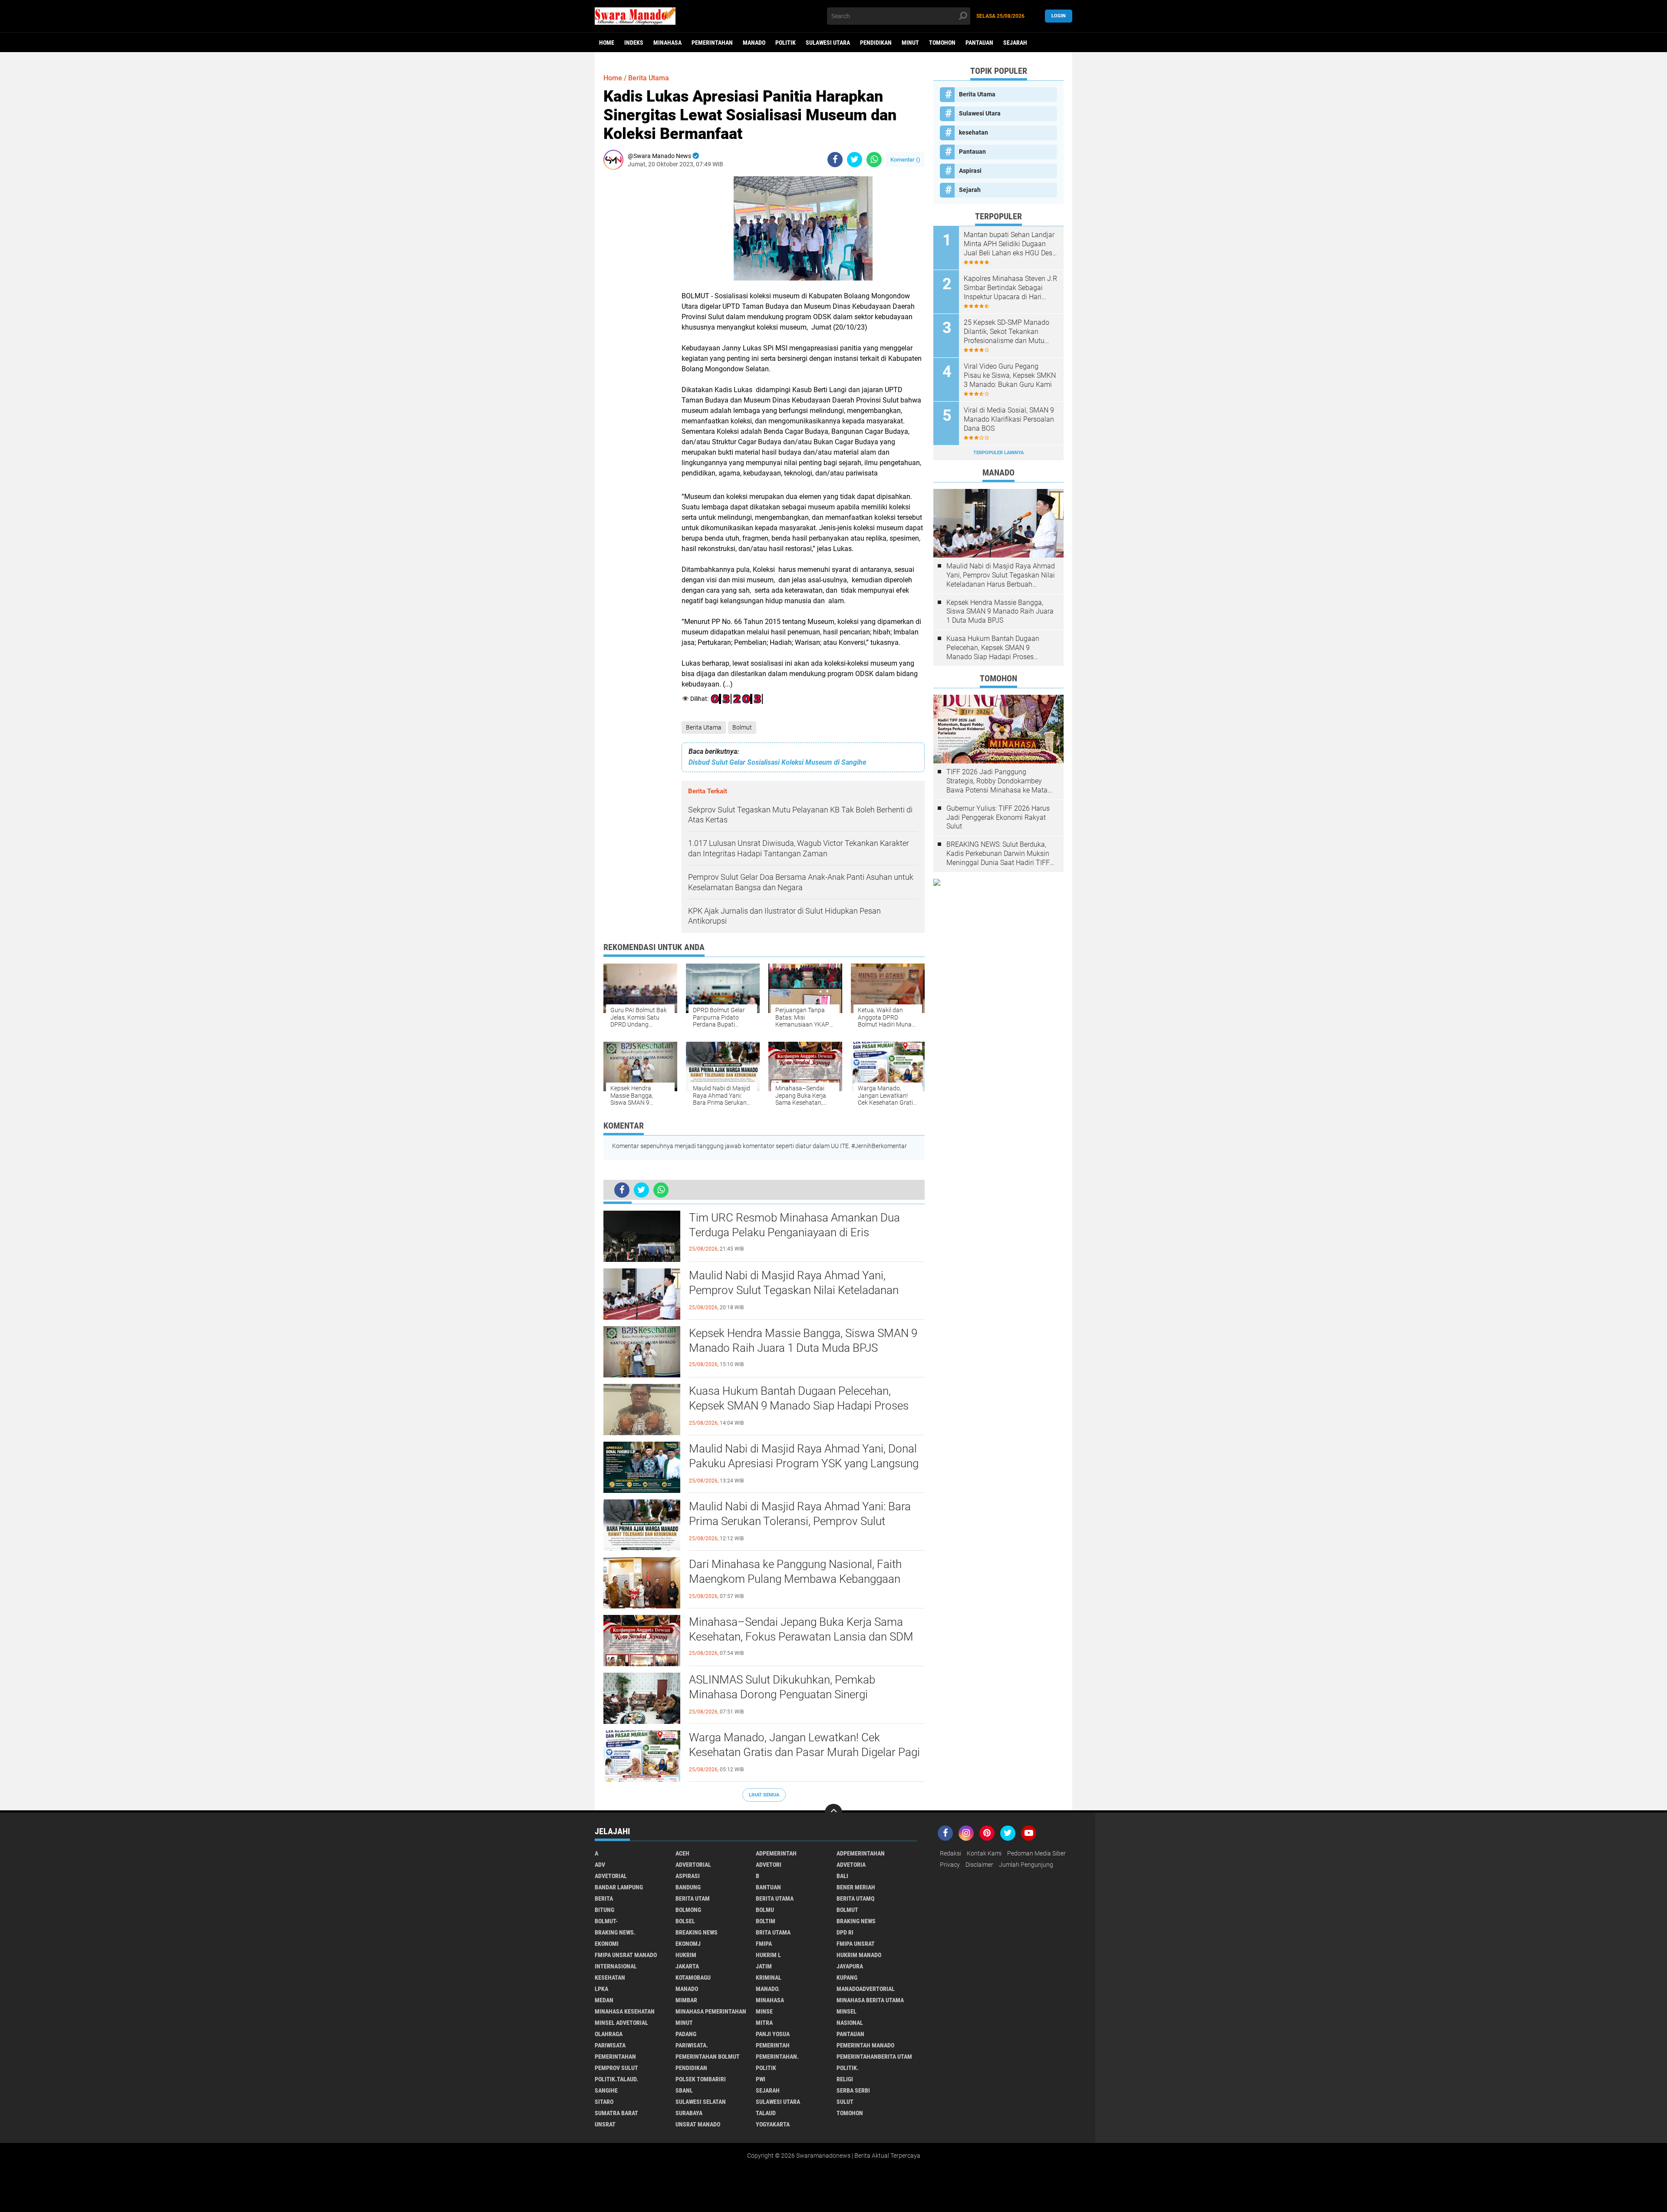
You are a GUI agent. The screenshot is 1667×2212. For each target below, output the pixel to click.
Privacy (950, 1865)
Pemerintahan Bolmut (708, 2057)
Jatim (764, 1966)
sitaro (604, 2102)
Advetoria (851, 1865)
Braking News (856, 1921)
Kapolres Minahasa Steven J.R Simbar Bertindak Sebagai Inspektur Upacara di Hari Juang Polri (1010, 288)
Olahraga (609, 2034)
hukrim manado (859, 1955)
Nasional (850, 2023)
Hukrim (686, 1955)
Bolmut (742, 727)
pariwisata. (692, 2045)
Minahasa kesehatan (625, 2011)
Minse (764, 2011)
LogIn (1059, 16)
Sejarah (1015, 43)
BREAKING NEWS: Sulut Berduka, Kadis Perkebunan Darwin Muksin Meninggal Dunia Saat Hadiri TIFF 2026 (998, 854)
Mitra (764, 2023)
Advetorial (611, 1876)
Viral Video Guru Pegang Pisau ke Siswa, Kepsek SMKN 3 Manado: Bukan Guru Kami (1010, 375)
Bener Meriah (856, 1887)
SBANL (684, 2090)
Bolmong (688, 1910)
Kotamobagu (693, 1978)
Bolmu (765, 1910)
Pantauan (979, 43)
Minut (910, 43)
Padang (686, 2034)
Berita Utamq (855, 1898)
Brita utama (773, 1932)
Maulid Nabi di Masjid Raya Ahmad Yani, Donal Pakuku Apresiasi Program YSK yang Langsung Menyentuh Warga (804, 1463)
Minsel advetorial (621, 2023)
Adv (600, 1865)
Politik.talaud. (616, 2079)
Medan (604, 2000)
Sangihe (606, 2090)
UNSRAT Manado (698, 2124)
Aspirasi (970, 171)
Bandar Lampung (619, 1887)
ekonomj (688, 1944)
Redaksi (950, 1853)
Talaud (766, 2113)
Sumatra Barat (616, 2113)
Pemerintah (773, 2045)
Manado (754, 43)
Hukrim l (768, 1955)
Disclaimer (979, 1865)
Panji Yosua (773, 2034)
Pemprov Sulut (616, 2068)
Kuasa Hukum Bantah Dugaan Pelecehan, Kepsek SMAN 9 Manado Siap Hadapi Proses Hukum (799, 1406)
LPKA (601, 1989)
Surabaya (689, 2113)
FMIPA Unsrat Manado (626, 1955)
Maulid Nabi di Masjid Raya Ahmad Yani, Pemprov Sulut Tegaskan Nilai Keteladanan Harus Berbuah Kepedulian (794, 1290)
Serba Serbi (853, 2090)
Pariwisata (610, 2045)
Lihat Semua (764, 1795)
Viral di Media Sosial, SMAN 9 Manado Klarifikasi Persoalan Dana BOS (1009, 419)
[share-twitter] (855, 160)
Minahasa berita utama (870, 2000)
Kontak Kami (984, 1853)
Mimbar (686, 2000)
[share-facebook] (835, 160)
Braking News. (615, 1932)
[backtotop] (833, 1813)
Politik (786, 43)
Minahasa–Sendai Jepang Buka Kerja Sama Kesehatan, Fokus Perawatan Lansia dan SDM (801, 1629)
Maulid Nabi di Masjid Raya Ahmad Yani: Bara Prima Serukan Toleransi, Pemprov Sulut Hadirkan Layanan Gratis (800, 1521)
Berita (604, 1898)
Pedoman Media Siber (1036, 1853)
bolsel (685, 1921)
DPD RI (845, 1932)
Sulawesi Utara (828, 43)
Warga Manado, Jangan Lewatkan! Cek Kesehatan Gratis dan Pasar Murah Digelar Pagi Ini (804, 1752)
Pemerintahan (712, 43)
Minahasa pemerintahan (711, 2011)
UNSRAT (605, 2124)
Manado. (768, 1989)
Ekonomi (607, 1944)
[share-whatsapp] (874, 160)
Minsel (847, 2011)
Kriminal (769, 1978)
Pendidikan (876, 43)
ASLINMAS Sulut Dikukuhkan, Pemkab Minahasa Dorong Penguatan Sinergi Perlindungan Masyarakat (782, 1694)
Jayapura (850, 1966)
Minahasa (667, 43)
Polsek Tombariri (701, 2079)
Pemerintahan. (777, 2057)
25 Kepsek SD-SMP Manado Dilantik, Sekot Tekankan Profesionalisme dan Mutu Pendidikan (1006, 332)
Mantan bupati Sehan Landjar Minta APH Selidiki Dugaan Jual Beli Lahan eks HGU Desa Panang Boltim (1010, 244)
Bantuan (768, 1887)
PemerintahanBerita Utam (874, 2057)
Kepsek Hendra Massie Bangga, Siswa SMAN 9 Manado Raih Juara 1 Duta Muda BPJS (803, 1340)
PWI (761, 2079)
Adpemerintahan (861, 1853)
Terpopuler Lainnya (998, 453)
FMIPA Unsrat (856, 1944)
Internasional (616, 1966)
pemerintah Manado (865, 2045)
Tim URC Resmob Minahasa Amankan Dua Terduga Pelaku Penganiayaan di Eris (794, 1225)
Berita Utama (704, 727)
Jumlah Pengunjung (1026, 1865)
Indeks (634, 43)
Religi (845, 2079)
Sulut (845, 2102)
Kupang (847, 1978)
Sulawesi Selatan (701, 2102)
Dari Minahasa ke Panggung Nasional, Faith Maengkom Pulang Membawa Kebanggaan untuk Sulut (795, 1579)
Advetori (769, 1865)
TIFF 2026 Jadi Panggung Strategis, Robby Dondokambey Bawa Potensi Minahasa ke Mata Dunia (997, 781)
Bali (842, 1876)
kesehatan (974, 132)
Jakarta (687, 1966)
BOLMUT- (606, 1921)
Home (607, 43)
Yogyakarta (773, 2124)
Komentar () (905, 160)
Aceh (682, 1853)
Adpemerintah (776, 1853)
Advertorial (693, 1865)
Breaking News (697, 1932)
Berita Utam (693, 1898)
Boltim (766, 1921)
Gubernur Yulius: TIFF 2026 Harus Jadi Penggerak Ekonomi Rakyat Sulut (998, 817)
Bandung (688, 1887)
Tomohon (942, 43)
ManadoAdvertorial (866, 1989)
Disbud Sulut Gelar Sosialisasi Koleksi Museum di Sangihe (777, 762)
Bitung (605, 1910)
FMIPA (764, 1944)
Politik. (848, 2068)
